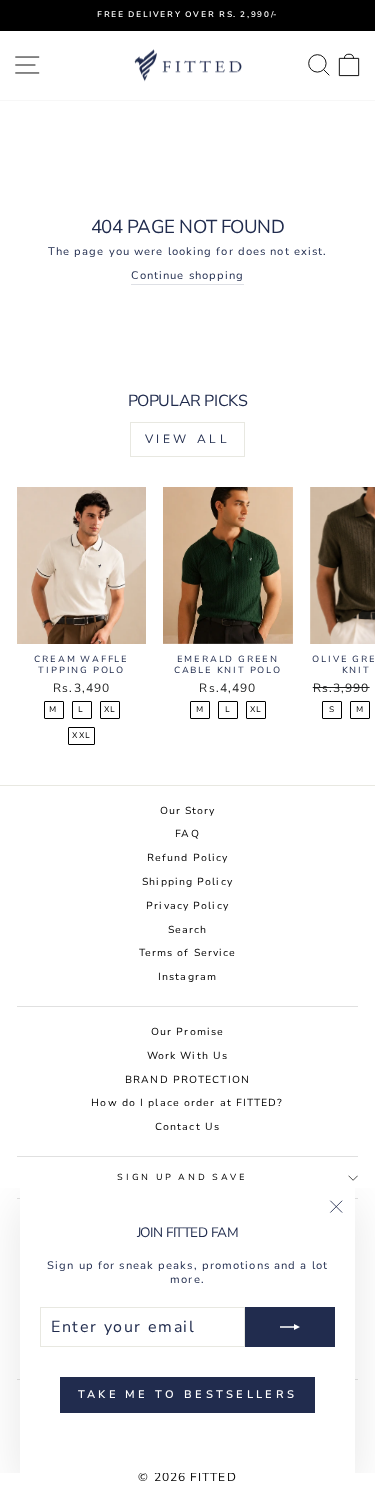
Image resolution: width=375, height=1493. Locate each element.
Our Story (188, 811)
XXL (81, 735)
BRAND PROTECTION (187, 1080)
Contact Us (187, 1127)
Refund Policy (187, 858)
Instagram (187, 977)
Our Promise (187, 1032)
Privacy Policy (187, 906)
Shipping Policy (187, 882)
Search (188, 930)
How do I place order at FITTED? (187, 1103)
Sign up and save (182, 1177)
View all (188, 439)
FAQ (187, 834)
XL (110, 709)
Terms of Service (188, 953)
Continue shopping (188, 276)
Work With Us (187, 1056)
